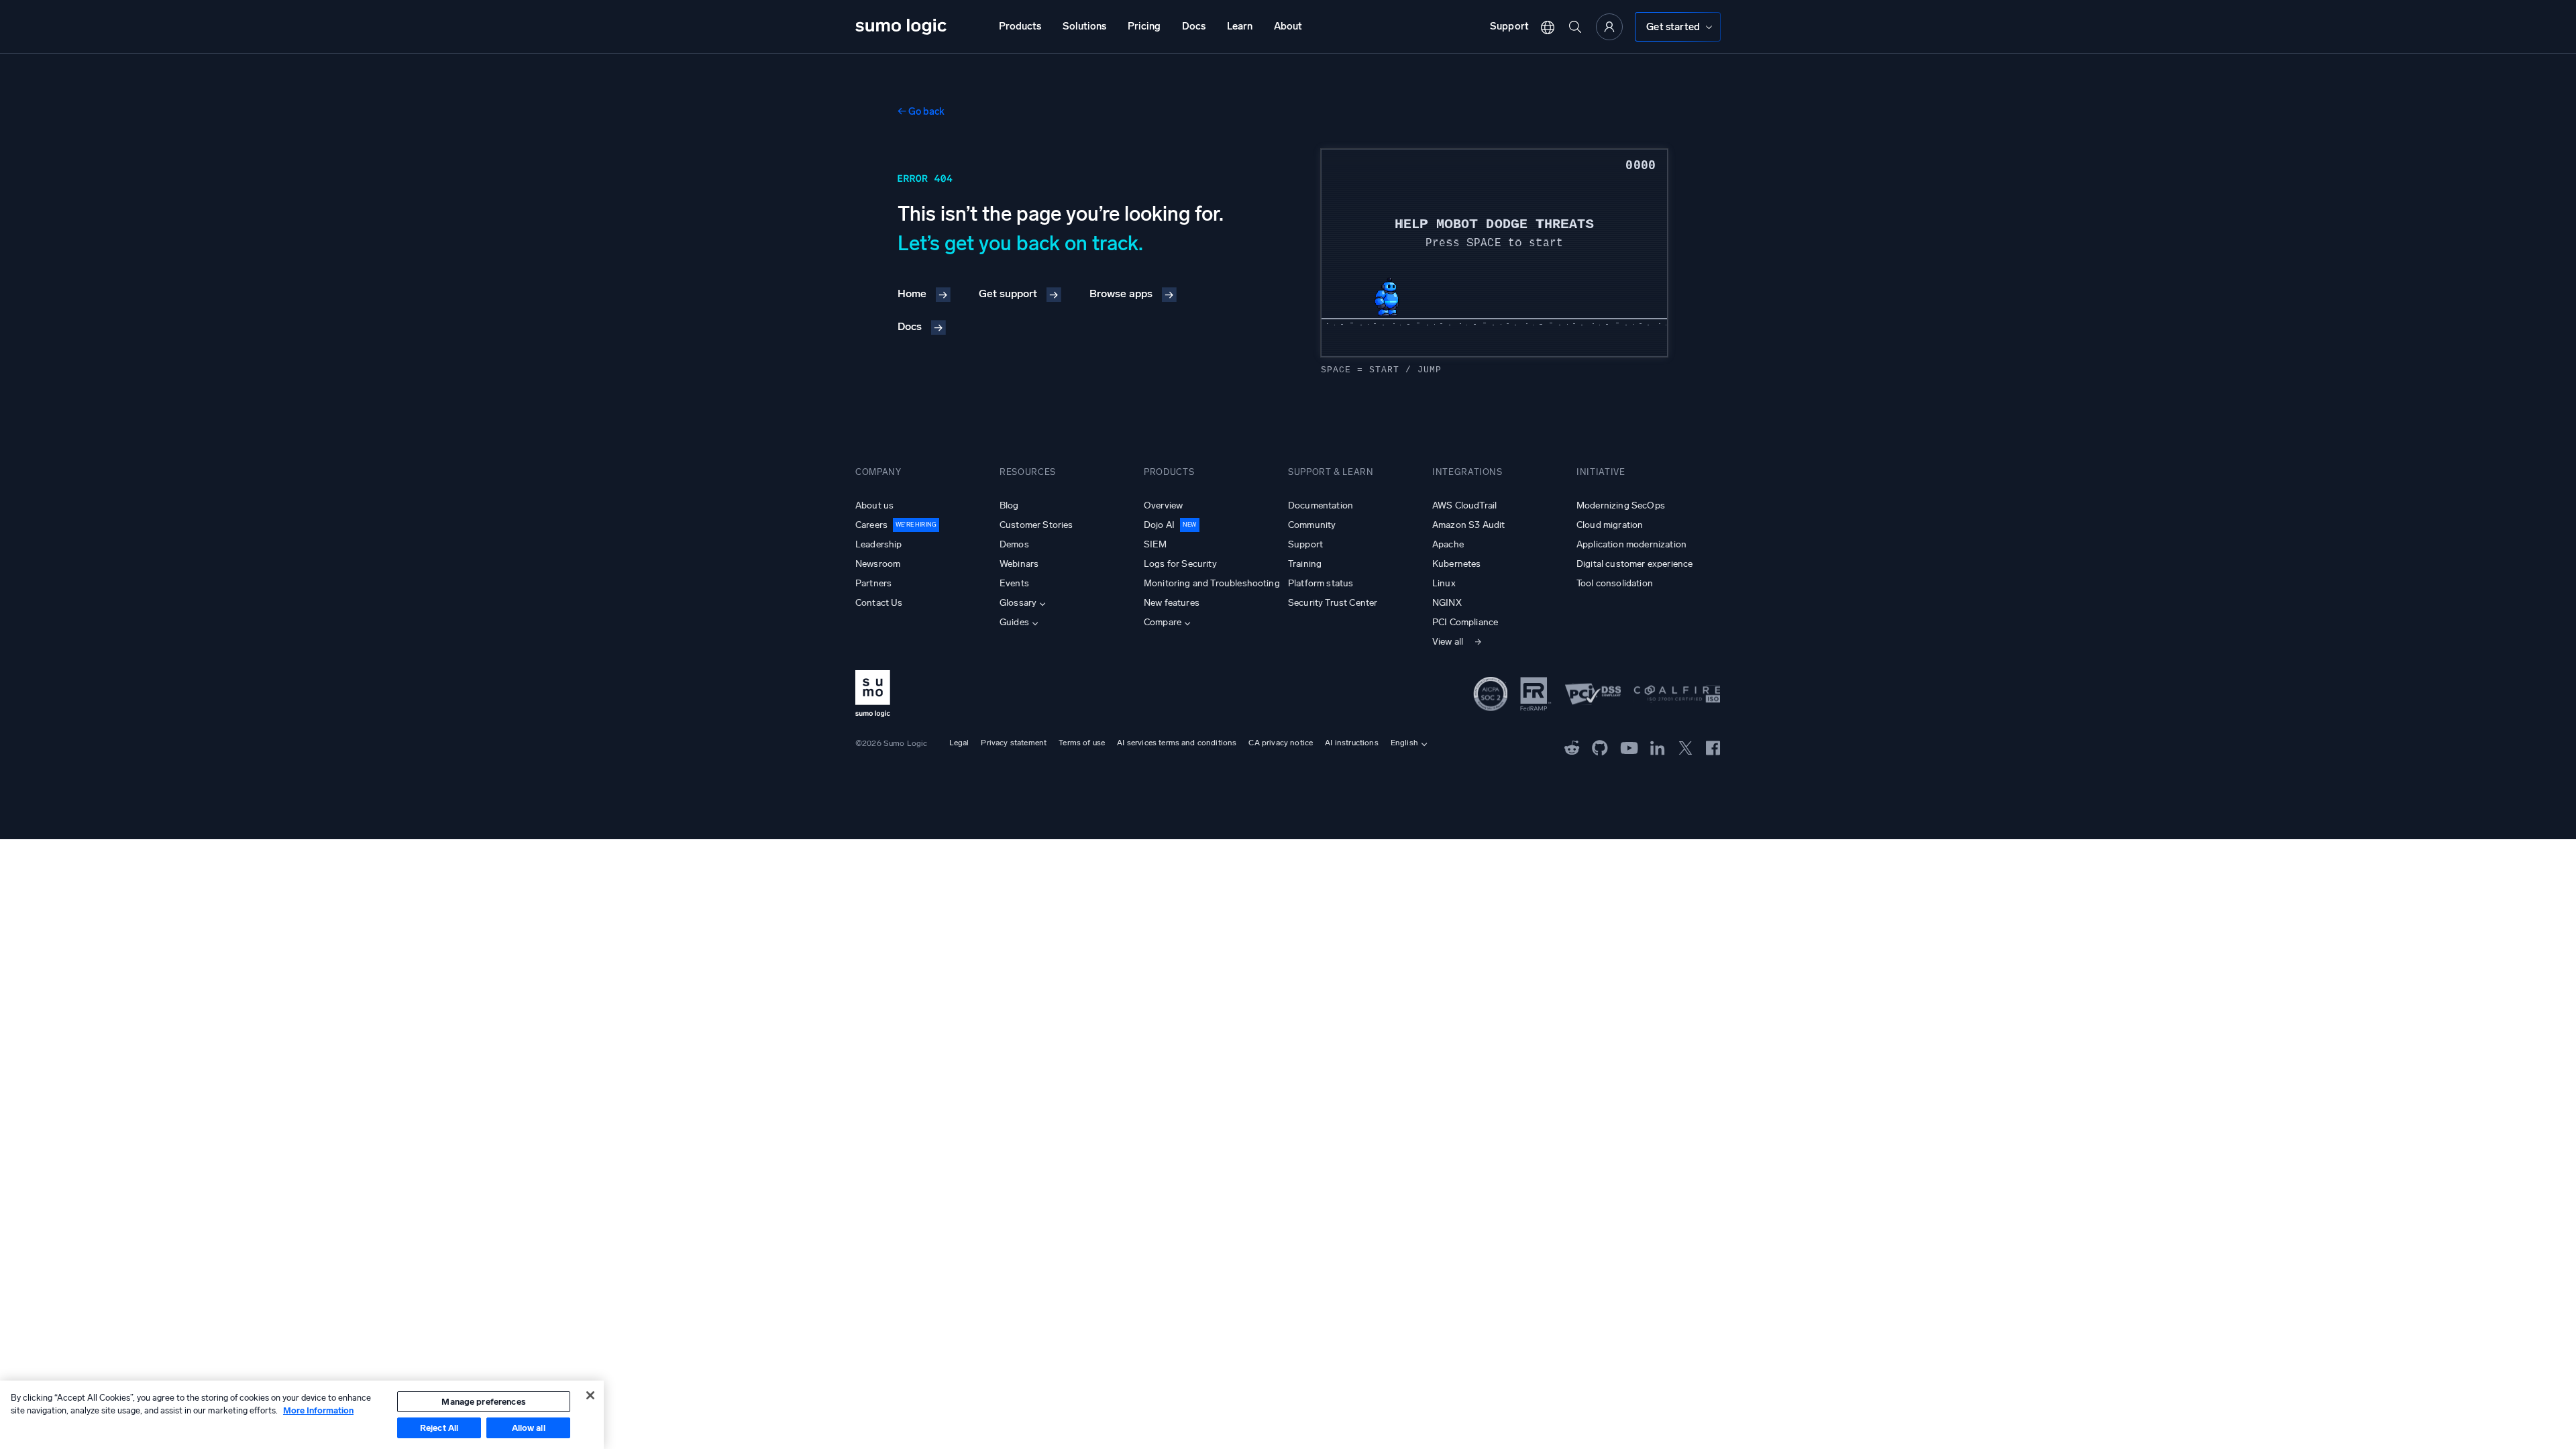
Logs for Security (1180, 564)
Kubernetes (1457, 564)
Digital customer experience (1634, 564)
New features (1172, 603)
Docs (1194, 26)
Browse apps (1121, 293)
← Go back (921, 111)
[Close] (590, 1395)
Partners (873, 583)
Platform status (1321, 583)
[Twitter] (1685, 747)
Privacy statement (1014, 743)
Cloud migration (1610, 525)
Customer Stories (1036, 525)
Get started (1673, 27)
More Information (318, 1410)
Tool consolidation (1615, 583)
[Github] (1572, 747)
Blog (1009, 505)
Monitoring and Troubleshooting (1212, 583)
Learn (1240, 26)
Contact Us (879, 603)
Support (1509, 26)
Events (1014, 583)
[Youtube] (1629, 747)
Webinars (1019, 564)
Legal (959, 743)
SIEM (1156, 544)
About (1288, 26)
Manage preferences (483, 1402)
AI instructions (1351, 743)
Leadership (879, 544)
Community (1312, 525)
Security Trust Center (1333, 603)
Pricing (1144, 26)
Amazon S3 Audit (1468, 525)
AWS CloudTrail (1464, 505)
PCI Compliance (1465, 622)
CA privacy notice (1281, 743)
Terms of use (1082, 743)
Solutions (1084, 26)
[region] (302, 1415)
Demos (1014, 544)
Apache (1448, 544)
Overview (1163, 505)
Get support (1008, 293)
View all (1448, 642)
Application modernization (1631, 544)
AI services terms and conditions (1177, 743)
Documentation (1321, 505)
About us (874, 505)
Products (1020, 26)
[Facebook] (1713, 747)
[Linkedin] (1658, 747)
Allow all (529, 1428)
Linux (1444, 583)
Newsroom (878, 564)
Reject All (439, 1428)
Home (912, 293)
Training (1305, 564)
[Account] (1609, 27)
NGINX (1447, 603)
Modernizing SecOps (1621, 505)
